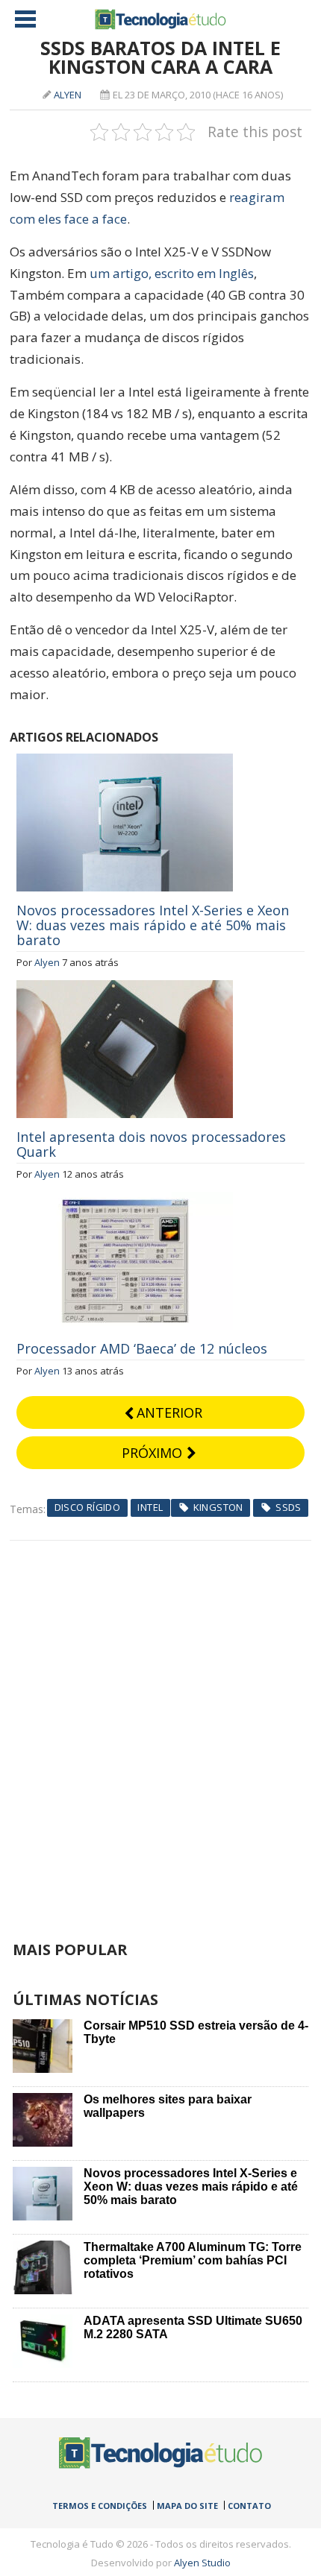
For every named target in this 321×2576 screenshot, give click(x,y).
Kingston (218, 1507)
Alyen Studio (202, 2563)
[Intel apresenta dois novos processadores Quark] (125, 988)
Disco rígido (88, 1507)
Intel (150, 1507)
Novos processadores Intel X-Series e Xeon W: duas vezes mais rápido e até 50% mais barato (153, 925)
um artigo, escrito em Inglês (172, 273)
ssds (289, 1507)
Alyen (68, 95)
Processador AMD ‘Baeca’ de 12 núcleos (142, 1348)
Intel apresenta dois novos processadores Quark (151, 1144)
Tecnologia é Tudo (160, 19)
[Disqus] (160, 1727)
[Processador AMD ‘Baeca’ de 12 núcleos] (125, 1200)
